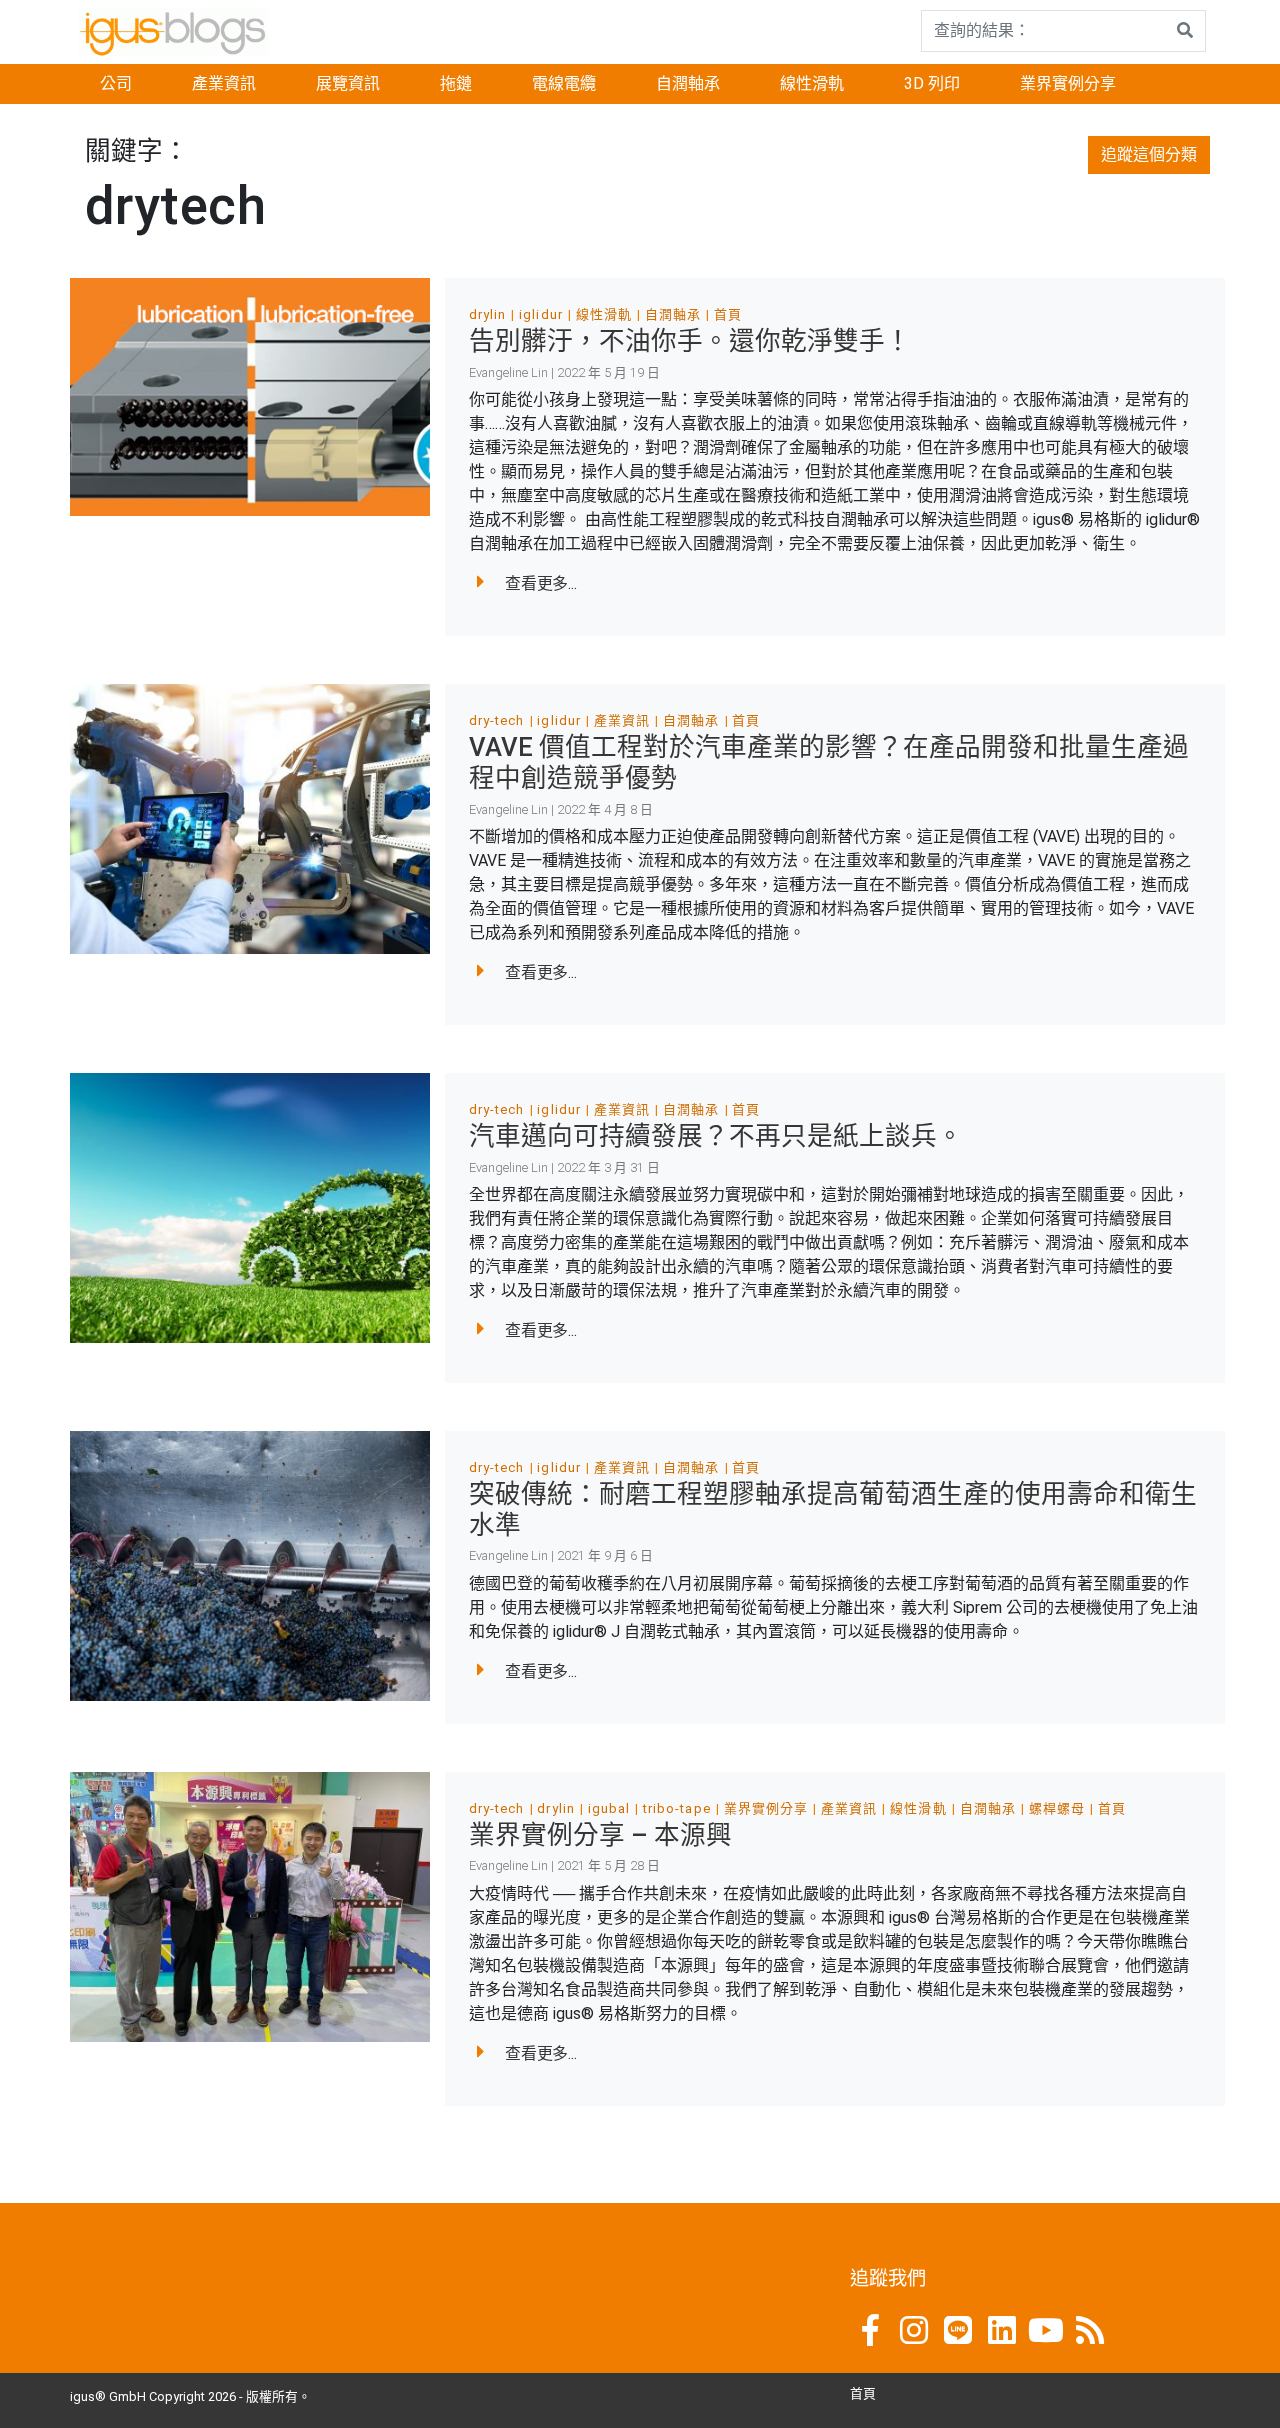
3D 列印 (932, 83)
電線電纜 (564, 83)
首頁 (728, 314)
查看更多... (541, 583)
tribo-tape (676, 1808)
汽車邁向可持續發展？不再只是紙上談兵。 (716, 1136)
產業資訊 (224, 83)
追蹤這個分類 (1149, 154)
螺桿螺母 (1057, 1808)
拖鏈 (456, 83)
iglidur (540, 314)
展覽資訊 (348, 83)
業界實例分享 (1068, 83)
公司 (116, 83)
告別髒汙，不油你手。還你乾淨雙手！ (690, 341)
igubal (609, 1808)
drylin (487, 314)
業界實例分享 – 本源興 (600, 1835)
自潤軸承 (688, 83)
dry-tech (496, 720)
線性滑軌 (812, 83)
